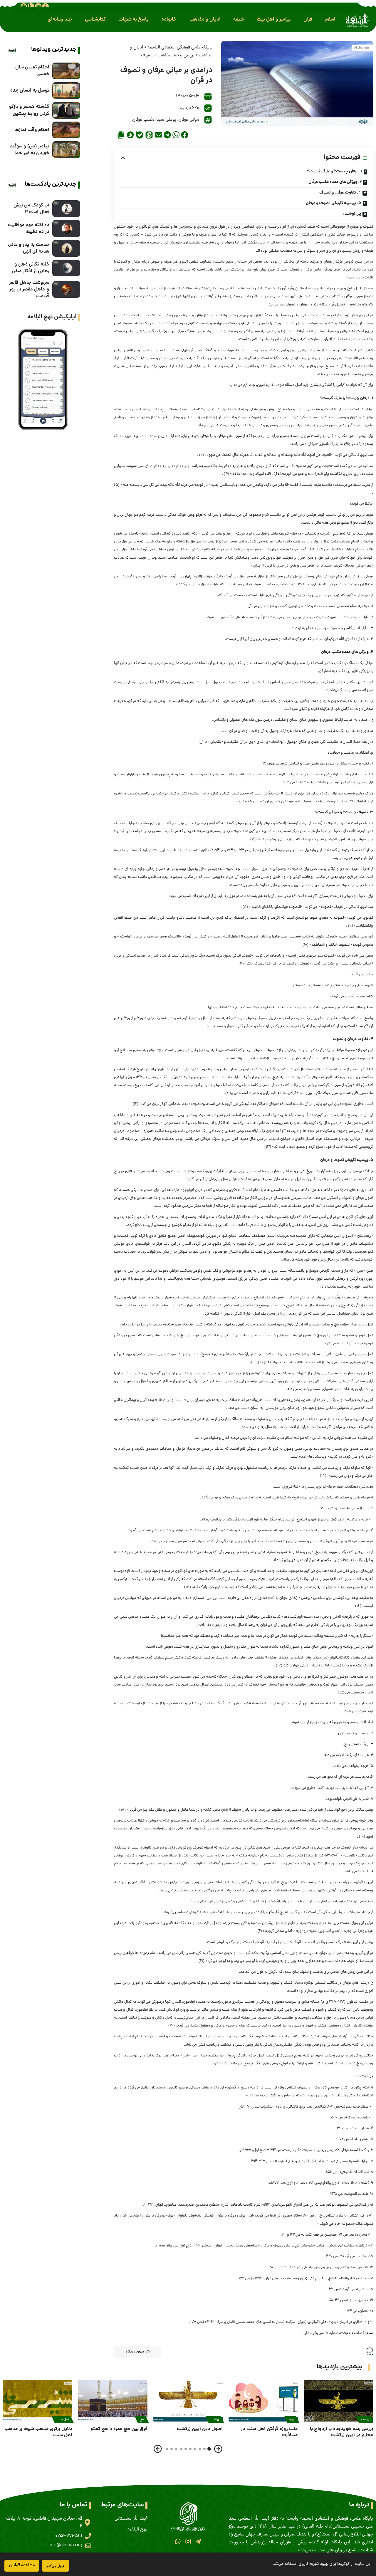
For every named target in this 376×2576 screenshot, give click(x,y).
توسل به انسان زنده (30, 91)
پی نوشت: (352, 214)
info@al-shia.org (65, 2545)
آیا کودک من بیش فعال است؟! (31, 209)
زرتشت (365, 2420)
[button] (330, 20)
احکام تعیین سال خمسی (32, 71)
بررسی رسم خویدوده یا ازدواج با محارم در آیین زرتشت (341, 2432)
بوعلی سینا (166, 120)
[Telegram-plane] (198, 2541)
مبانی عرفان (189, 120)
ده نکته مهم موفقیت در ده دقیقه (29, 228)
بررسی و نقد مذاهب (176, 56)
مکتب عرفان (143, 120)
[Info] (45, 6)
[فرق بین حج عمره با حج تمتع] (113, 2401)
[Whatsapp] (178, 2541)
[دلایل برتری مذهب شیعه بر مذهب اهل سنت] (38, 2401)
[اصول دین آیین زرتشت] (188, 2401)
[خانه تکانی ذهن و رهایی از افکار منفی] (66, 268)
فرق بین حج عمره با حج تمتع (119, 2429)
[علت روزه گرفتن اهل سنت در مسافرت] (263, 2401)
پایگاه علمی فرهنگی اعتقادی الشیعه (180, 48)
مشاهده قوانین (22, 2565)
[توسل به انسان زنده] (66, 91)
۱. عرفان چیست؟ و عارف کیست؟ (335, 172)
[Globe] (24, 6)
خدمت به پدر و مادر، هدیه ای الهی (28, 248)
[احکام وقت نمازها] (66, 130)
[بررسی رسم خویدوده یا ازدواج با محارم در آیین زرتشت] (338, 2401)
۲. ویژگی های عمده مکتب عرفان (335, 182)
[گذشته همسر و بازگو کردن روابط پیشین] (66, 110)
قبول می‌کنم (56, 2566)
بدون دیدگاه (135, 2352)
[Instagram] (188, 2541)
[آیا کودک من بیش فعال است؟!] (66, 209)
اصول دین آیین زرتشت (200, 2429)
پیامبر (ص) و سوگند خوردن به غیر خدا (30, 150)
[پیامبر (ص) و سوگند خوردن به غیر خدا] (66, 150)
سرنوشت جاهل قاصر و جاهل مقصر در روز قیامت (29, 289)
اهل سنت (63, 2420)
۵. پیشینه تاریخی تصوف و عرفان (334, 203)
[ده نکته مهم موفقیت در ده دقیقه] (66, 228)
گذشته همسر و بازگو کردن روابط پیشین (29, 110)
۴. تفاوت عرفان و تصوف (340, 193)
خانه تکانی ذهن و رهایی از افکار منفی (31, 268)
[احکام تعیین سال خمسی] (66, 71)
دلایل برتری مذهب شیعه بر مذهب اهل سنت (38, 2432)
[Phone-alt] (31, 6)
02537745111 (69, 2536)
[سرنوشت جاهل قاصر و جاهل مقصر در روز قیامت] (66, 289)
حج (142, 2420)
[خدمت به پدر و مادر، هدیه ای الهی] (66, 248)
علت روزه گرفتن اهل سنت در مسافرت (269, 2432)
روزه (292, 2420)
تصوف (147, 56)
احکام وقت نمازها (32, 130)
